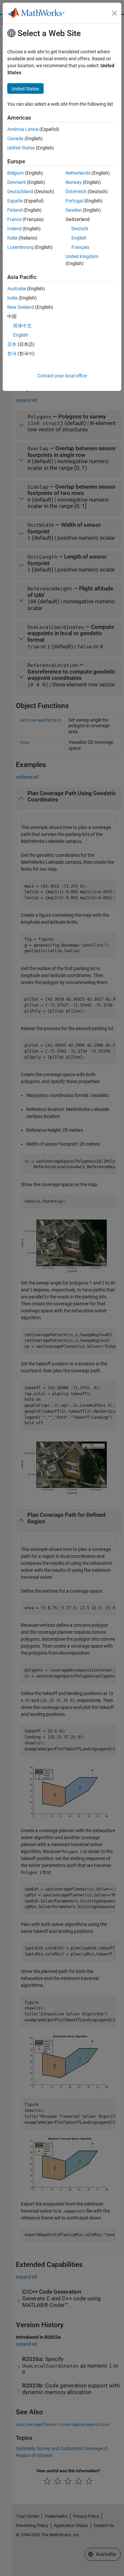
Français (80, 247)
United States (21, 148)
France (14, 219)
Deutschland (20, 192)
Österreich (76, 192)
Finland (15, 210)
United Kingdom (82, 256)
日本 (12, 344)
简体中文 (22, 326)
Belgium (16, 173)
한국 (12, 354)
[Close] (114, 13)
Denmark (17, 182)
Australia (17, 289)
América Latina (23, 129)
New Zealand (21, 307)
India (12, 298)
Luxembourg (20, 247)
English (79, 238)
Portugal (74, 201)
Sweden (74, 210)
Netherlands (78, 173)
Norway (74, 182)
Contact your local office (62, 376)
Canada (15, 138)
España (15, 201)
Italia (12, 238)
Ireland (14, 229)
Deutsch (80, 229)
